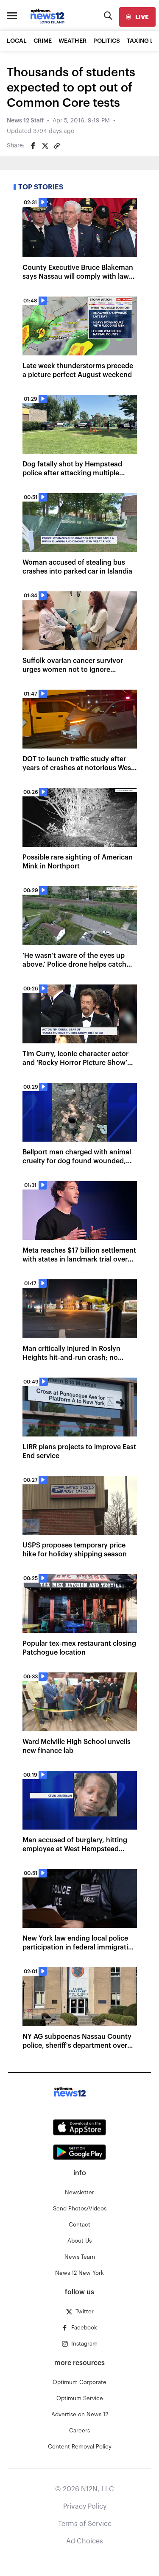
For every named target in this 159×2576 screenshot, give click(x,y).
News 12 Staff (25, 121)
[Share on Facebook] (33, 146)
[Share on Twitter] (45, 146)
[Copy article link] (57, 146)
